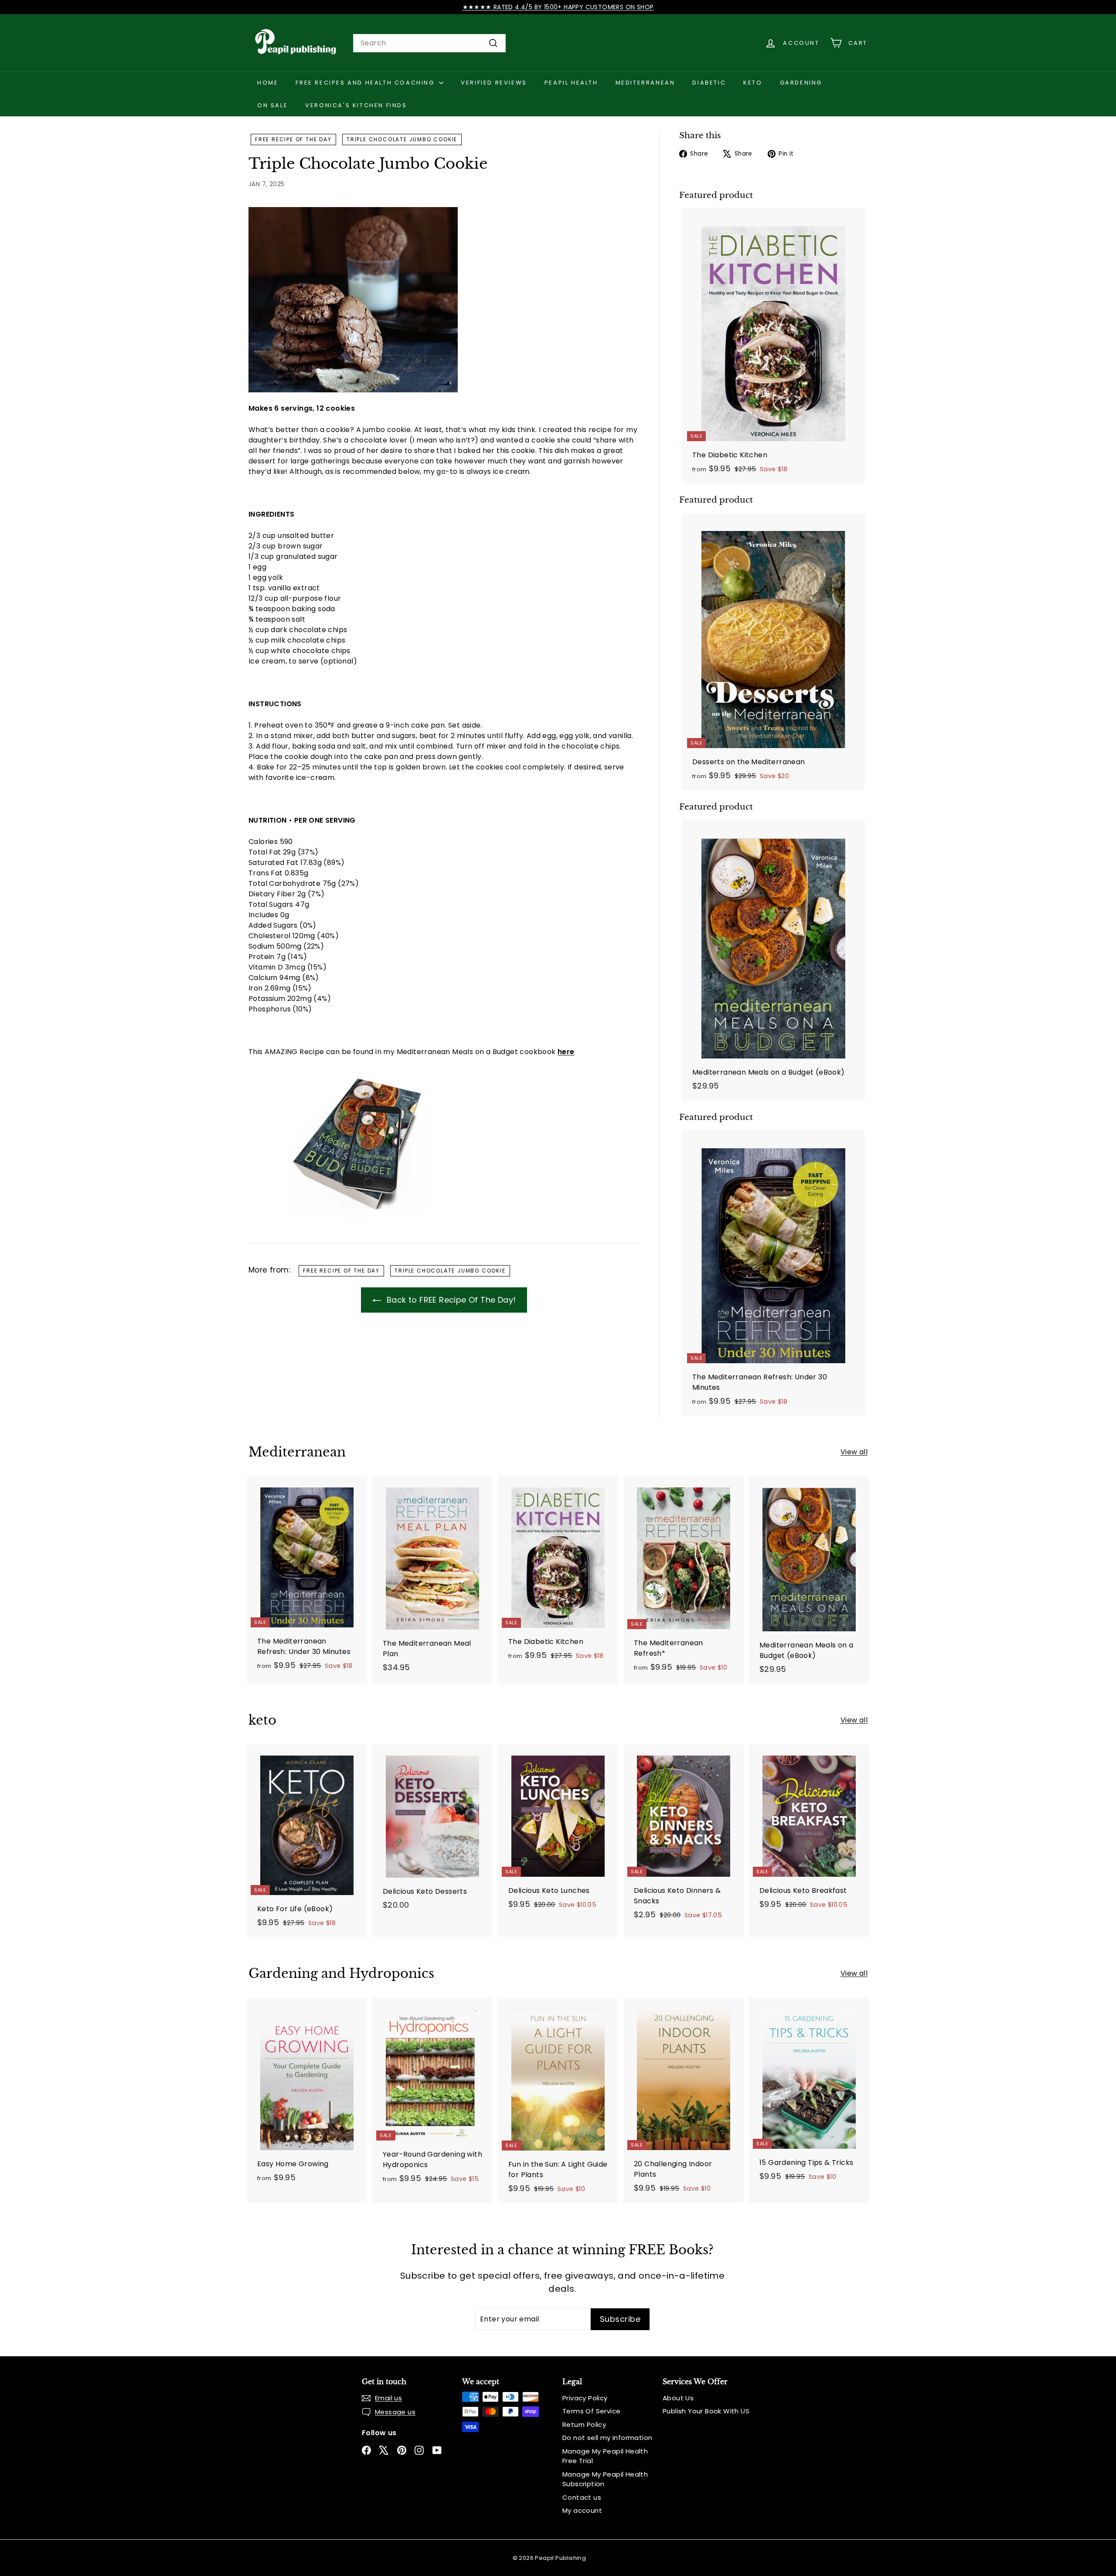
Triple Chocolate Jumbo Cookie (402, 139)
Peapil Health (571, 83)
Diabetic (709, 83)
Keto (753, 83)
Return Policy (584, 2425)
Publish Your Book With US (706, 2411)
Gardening (801, 83)
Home (268, 83)
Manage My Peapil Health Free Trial (605, 2456)
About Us (678, 2398)
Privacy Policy (585, 2398)
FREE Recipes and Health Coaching (366, 83)
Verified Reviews (494, 83)
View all (854, 1452)
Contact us (582, 2497)
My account (582, 2510)
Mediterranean (645, 83)
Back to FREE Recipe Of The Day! (450, 1300)
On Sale (272, 105)
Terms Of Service (591, 2411)
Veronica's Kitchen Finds (356, 105)
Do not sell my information (607, 2438)
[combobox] (429, 43)
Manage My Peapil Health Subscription (605, 2479)
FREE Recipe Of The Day (293, 139)
